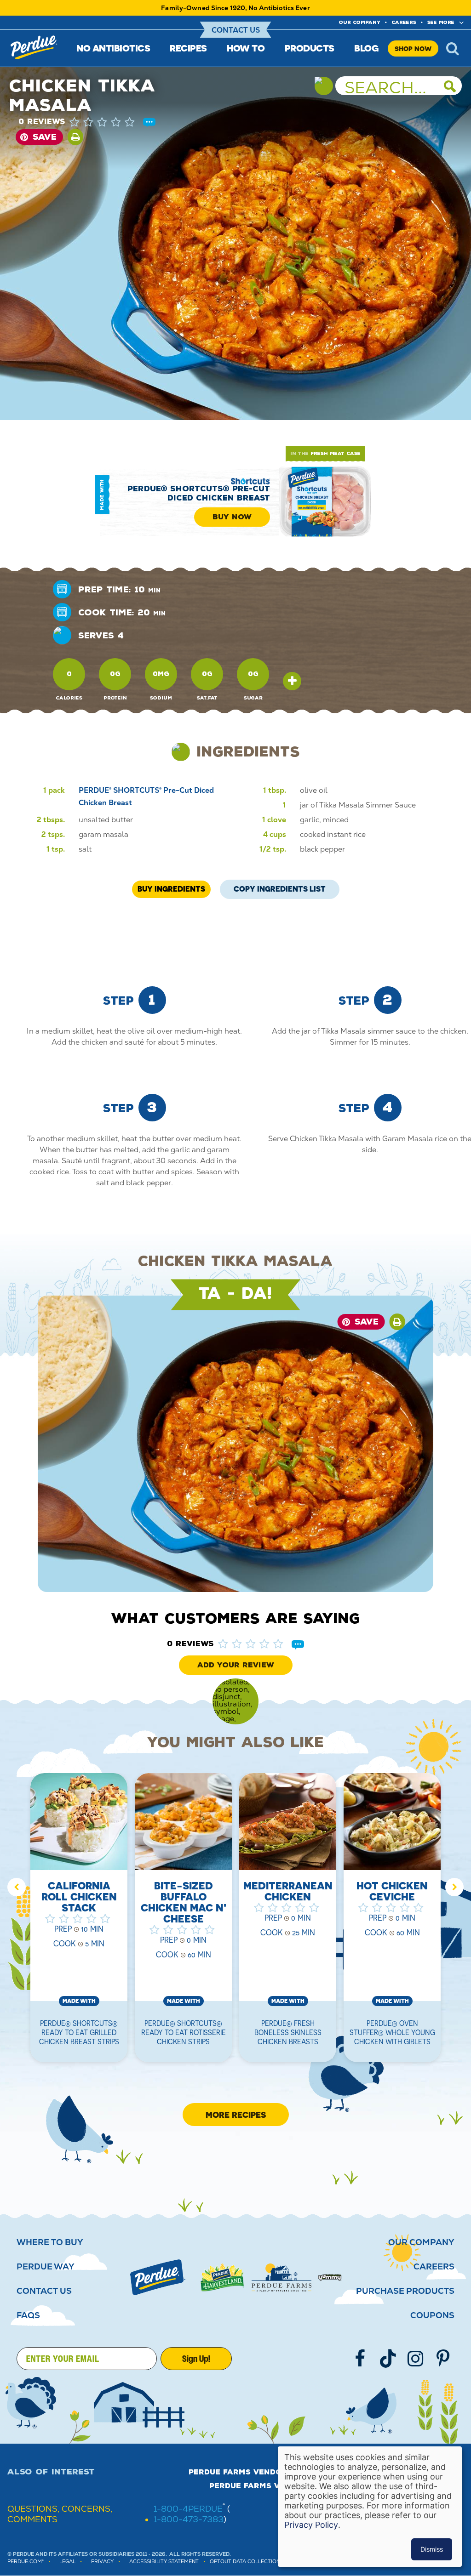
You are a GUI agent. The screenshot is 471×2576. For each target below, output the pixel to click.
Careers (404, 22)
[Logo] (158, 2277)
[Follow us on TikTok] (388, 2359)
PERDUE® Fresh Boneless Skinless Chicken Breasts (288, 2032)
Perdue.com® (26, 2562)
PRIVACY (102, 2562)
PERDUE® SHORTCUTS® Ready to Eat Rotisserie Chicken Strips (184, 2032)
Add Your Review (236, 1665)
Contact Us (236, 30)
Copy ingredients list (280, 887)
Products (310, 48)
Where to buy (50, 2242)
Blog (366, 48)
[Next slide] (454, 1887)
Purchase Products (405, 2291)
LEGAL (67, 2562)
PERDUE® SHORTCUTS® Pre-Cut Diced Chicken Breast (199, 493)
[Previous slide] (17, 1887)
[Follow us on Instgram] (415, 2359)
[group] (79, 1923)
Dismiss (432, 2549)
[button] (111, 122)
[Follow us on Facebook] (360, 2359)
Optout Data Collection (245, 2562)
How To (246, 48)
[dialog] (370, 2507)
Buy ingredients (171, 889)
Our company (360, 22)
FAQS (28, 2315)
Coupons (432, 2315)
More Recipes (236, 2115)
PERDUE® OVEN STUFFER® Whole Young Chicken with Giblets (392, 2032)
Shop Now (413, 48)
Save (45, 137)
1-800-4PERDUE (188, 2509)
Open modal (292, 681)
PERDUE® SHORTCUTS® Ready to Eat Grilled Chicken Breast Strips (79, 2032)
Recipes (188, 48)
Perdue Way (46, 2267)
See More (441, 22)
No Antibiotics (113, 48)
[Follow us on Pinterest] (443, 2359)
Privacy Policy (311, 2525)
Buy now (232, 517)
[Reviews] (149, 123)
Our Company (421, 2242)
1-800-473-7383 (189, 2519)
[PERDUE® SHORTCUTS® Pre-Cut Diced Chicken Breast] (325, 504)
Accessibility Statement (164, 2562)
